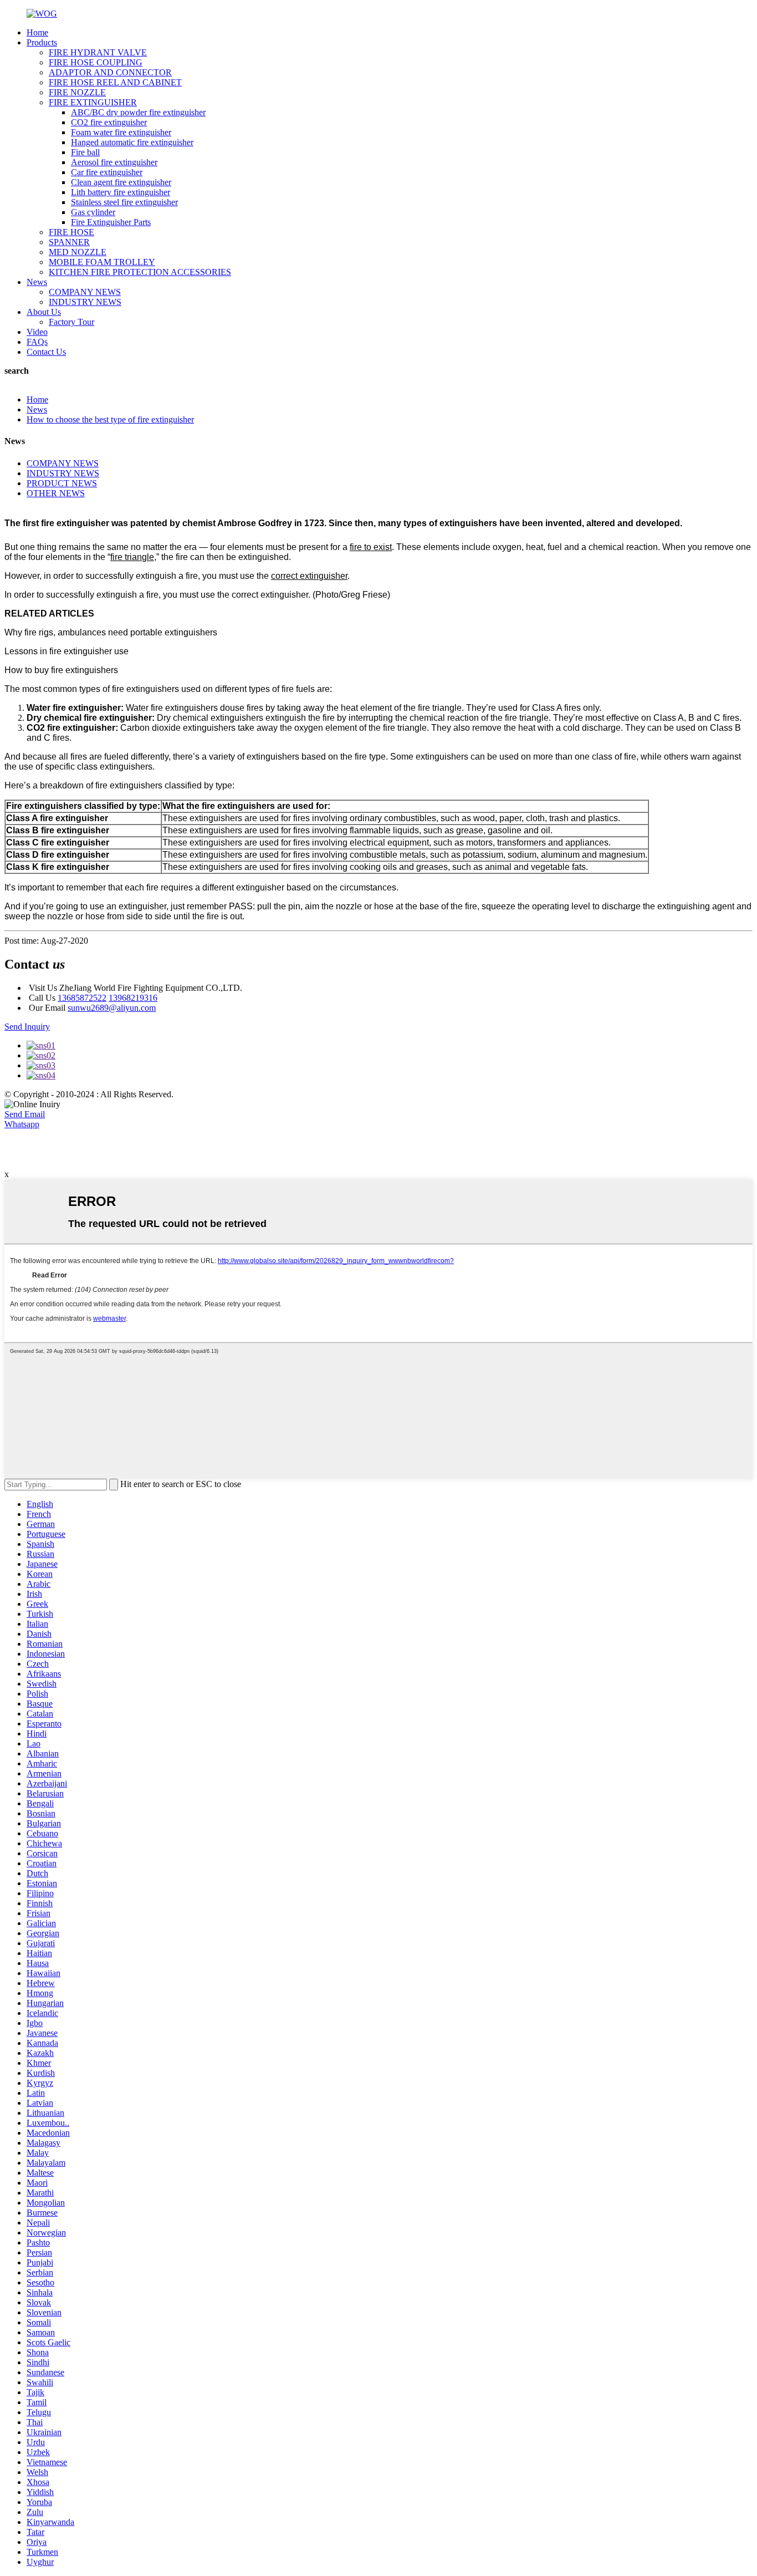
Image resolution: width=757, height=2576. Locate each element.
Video (37, 332)
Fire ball (85, 152)
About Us (44, 312)
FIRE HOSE (71, 232)
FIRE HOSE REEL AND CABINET (115, 82)
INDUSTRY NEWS (85, 302)
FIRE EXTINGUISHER (93, 102)
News (37, 282)
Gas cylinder (93, 212)
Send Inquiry (27, 1027)
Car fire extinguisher (107, 172)
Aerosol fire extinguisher (114, 162)
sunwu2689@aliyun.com (112, 1008)
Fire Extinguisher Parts (111, 222)
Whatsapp (22, 1124)
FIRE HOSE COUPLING (96, 62)
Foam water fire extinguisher (121, 132)
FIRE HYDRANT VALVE (98, 52)
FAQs (37, 342)
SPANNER (69, 242)
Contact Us (46, 352)
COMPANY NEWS (85, 292)
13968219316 (133, 998)
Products (42, 42)
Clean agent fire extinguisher (121, 182)
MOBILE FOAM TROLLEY (102, 262)
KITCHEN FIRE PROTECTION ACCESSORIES (140, 272)
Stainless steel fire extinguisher (124, 202)
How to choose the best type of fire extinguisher (110, 419)
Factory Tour (71, 322)
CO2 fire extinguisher (109, 122)
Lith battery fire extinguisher (121, 192)
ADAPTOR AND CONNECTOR (110, 72)
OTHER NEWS (56, 493)
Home (37, 32)
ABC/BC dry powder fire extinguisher (138, 112)
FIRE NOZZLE (77, 92)
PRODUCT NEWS (62, 483)
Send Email (25, 1114)
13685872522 (82, 998)
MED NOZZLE (78, 252)
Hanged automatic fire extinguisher (132, 142)
